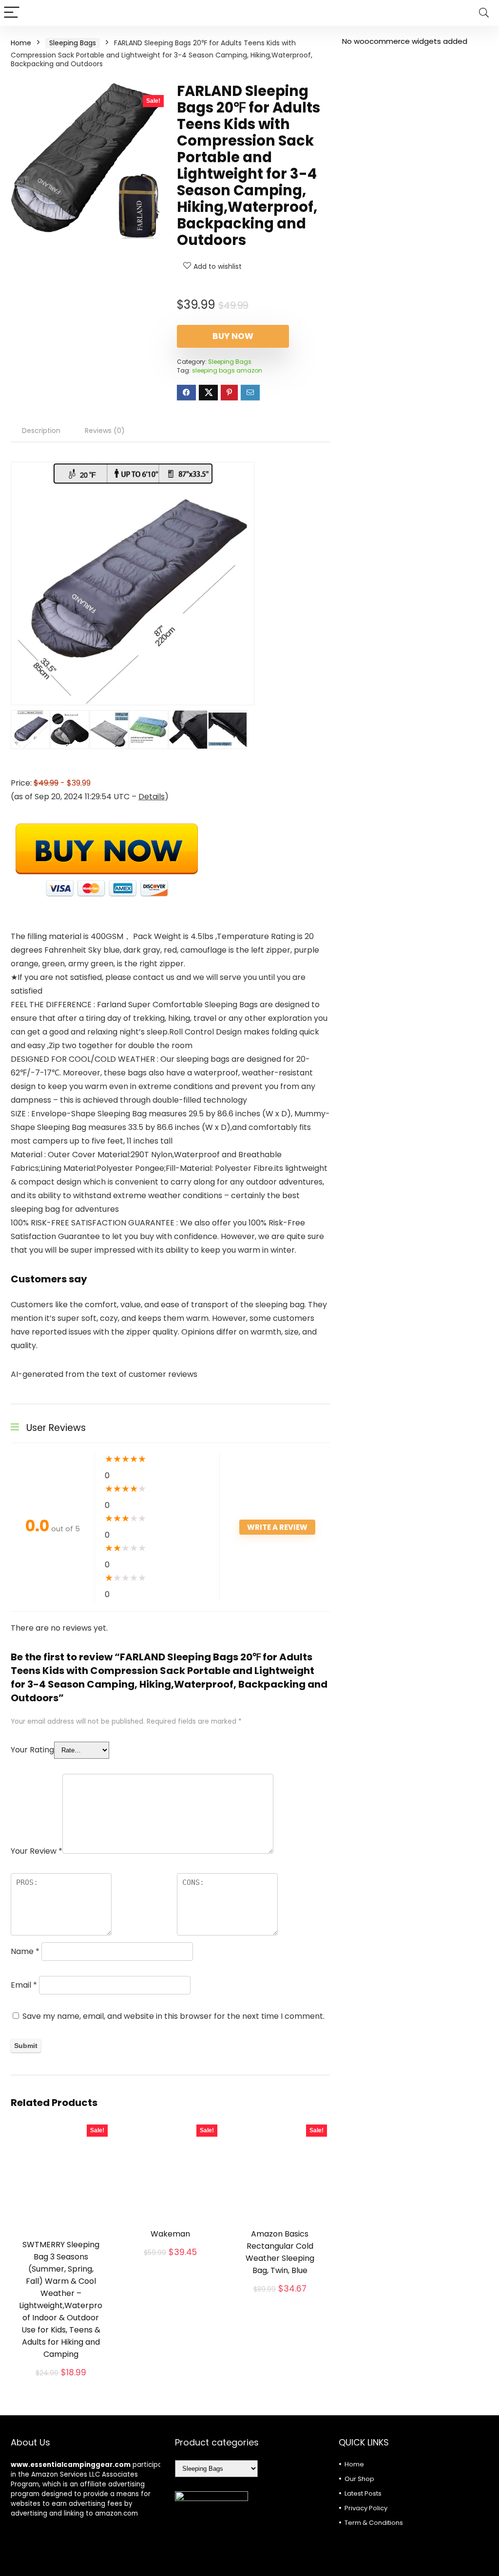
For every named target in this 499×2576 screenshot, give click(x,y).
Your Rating (32, 1750)
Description (41, 431)
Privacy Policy (366, 2508)
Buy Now (233, 336)
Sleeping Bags (73, 43)
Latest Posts (363, 2493)
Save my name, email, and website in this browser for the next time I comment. (173, 2016)
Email (24, 1985)
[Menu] (12, 13)
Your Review (37, 1851)
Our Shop (359, 2479)
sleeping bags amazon (227, 370)
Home (21, 43)
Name (25, 1951)
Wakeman (170, 2234)
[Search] (484, 13)
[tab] (41, 431)
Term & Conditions (374, 2523)
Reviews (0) (105, 431)
